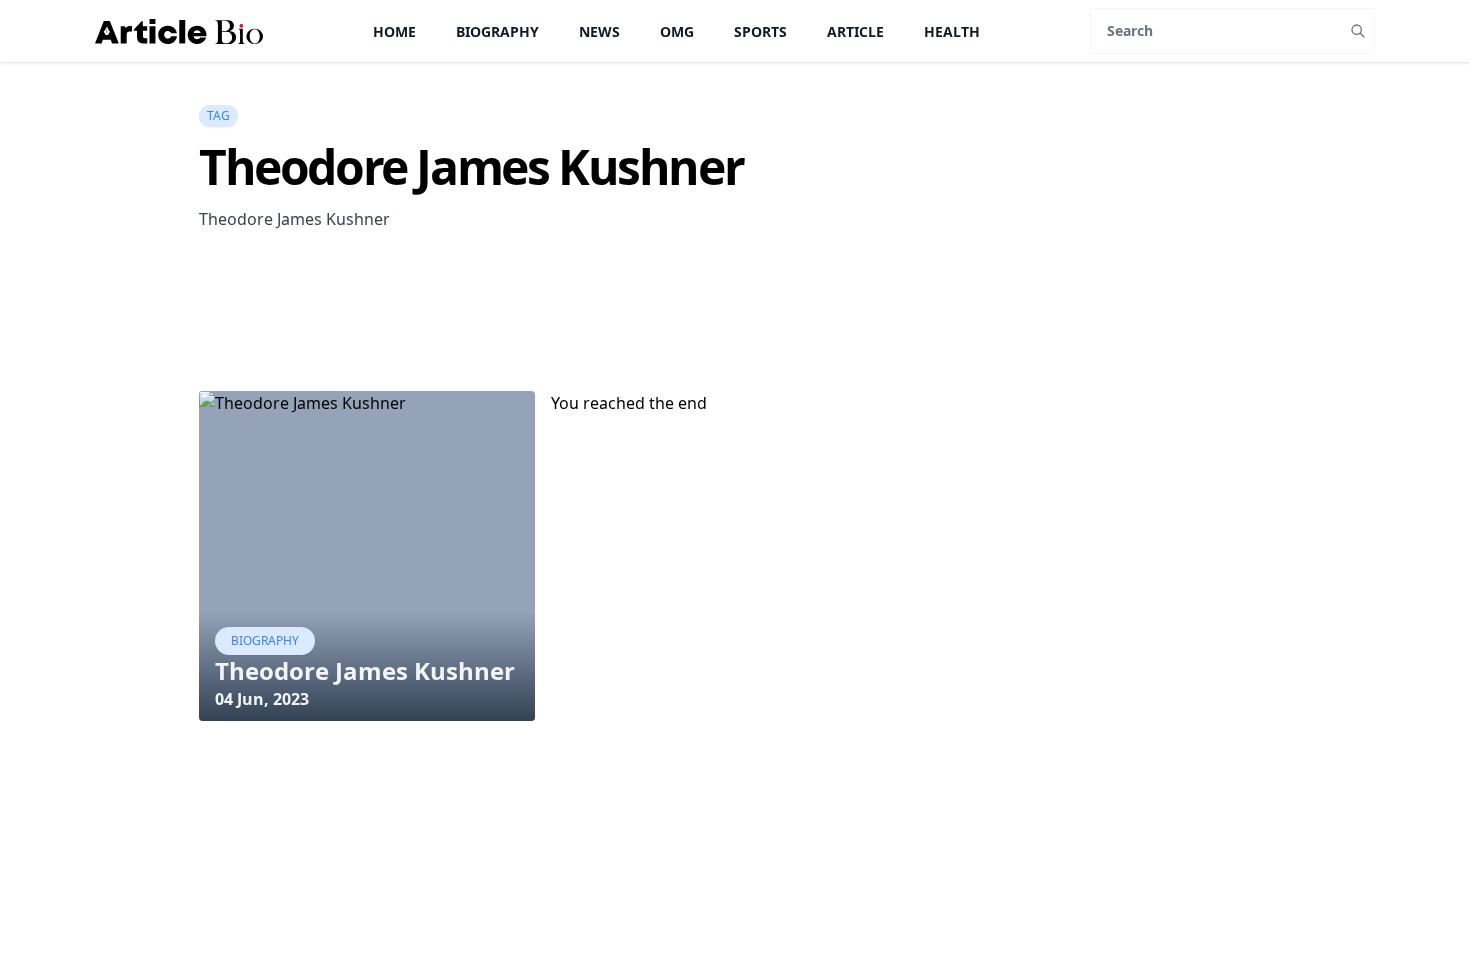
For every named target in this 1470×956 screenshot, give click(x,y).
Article (855, 31)
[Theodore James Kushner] (367, 556)
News (599, 31)
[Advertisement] (563, 340)
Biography (497, 31)
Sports (760, 31)
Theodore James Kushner (365, 670)
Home (394, 31)
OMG (677, 31)
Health (952, 31)
